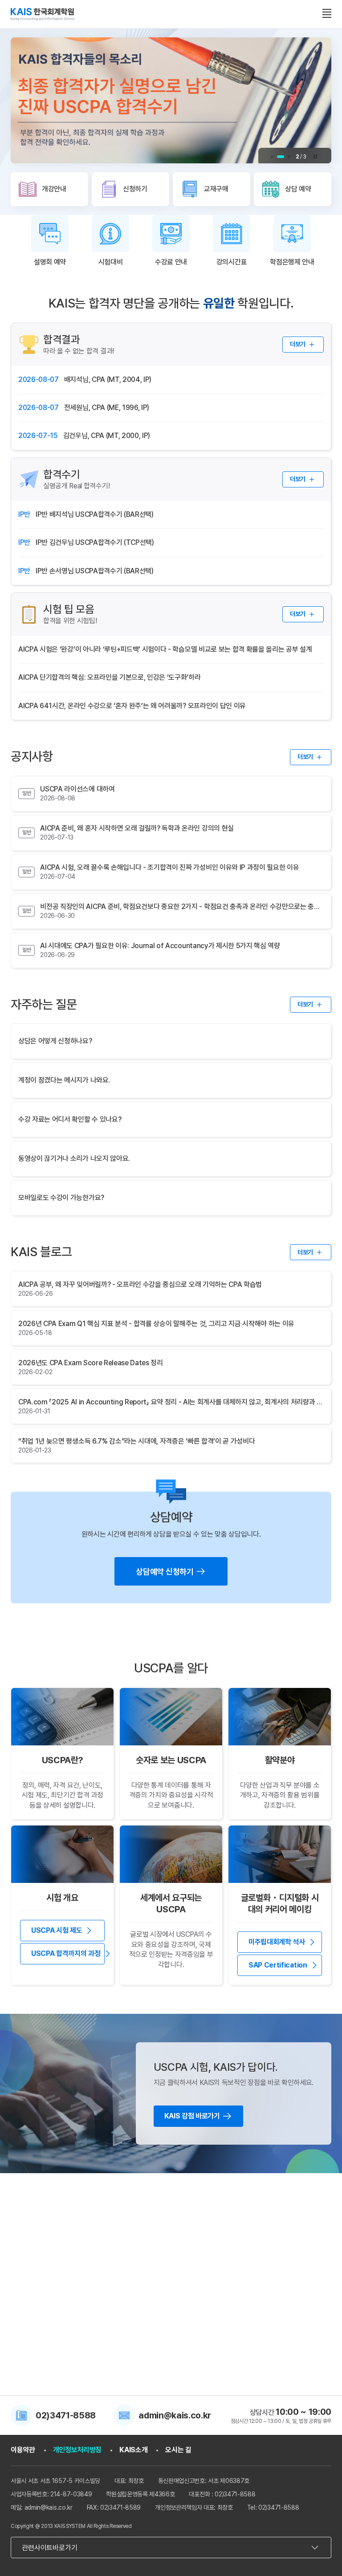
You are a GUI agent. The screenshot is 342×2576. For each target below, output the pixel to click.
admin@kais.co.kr (175, 2415)
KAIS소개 (133, 2450)
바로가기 (52, 2295)
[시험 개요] (62, 1854)
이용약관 (23, 2450)
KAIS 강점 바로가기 (192, 2116)
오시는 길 (178, 2450)
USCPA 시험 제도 (57, 1930)
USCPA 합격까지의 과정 (66, 1953)
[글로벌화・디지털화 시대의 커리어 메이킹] (280, 1854)
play (315, 157)
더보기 (298, 344)
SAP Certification (278, 1965)
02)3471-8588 (66, 2415)
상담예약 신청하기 (165, 1572)
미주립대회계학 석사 (277, 1942)
